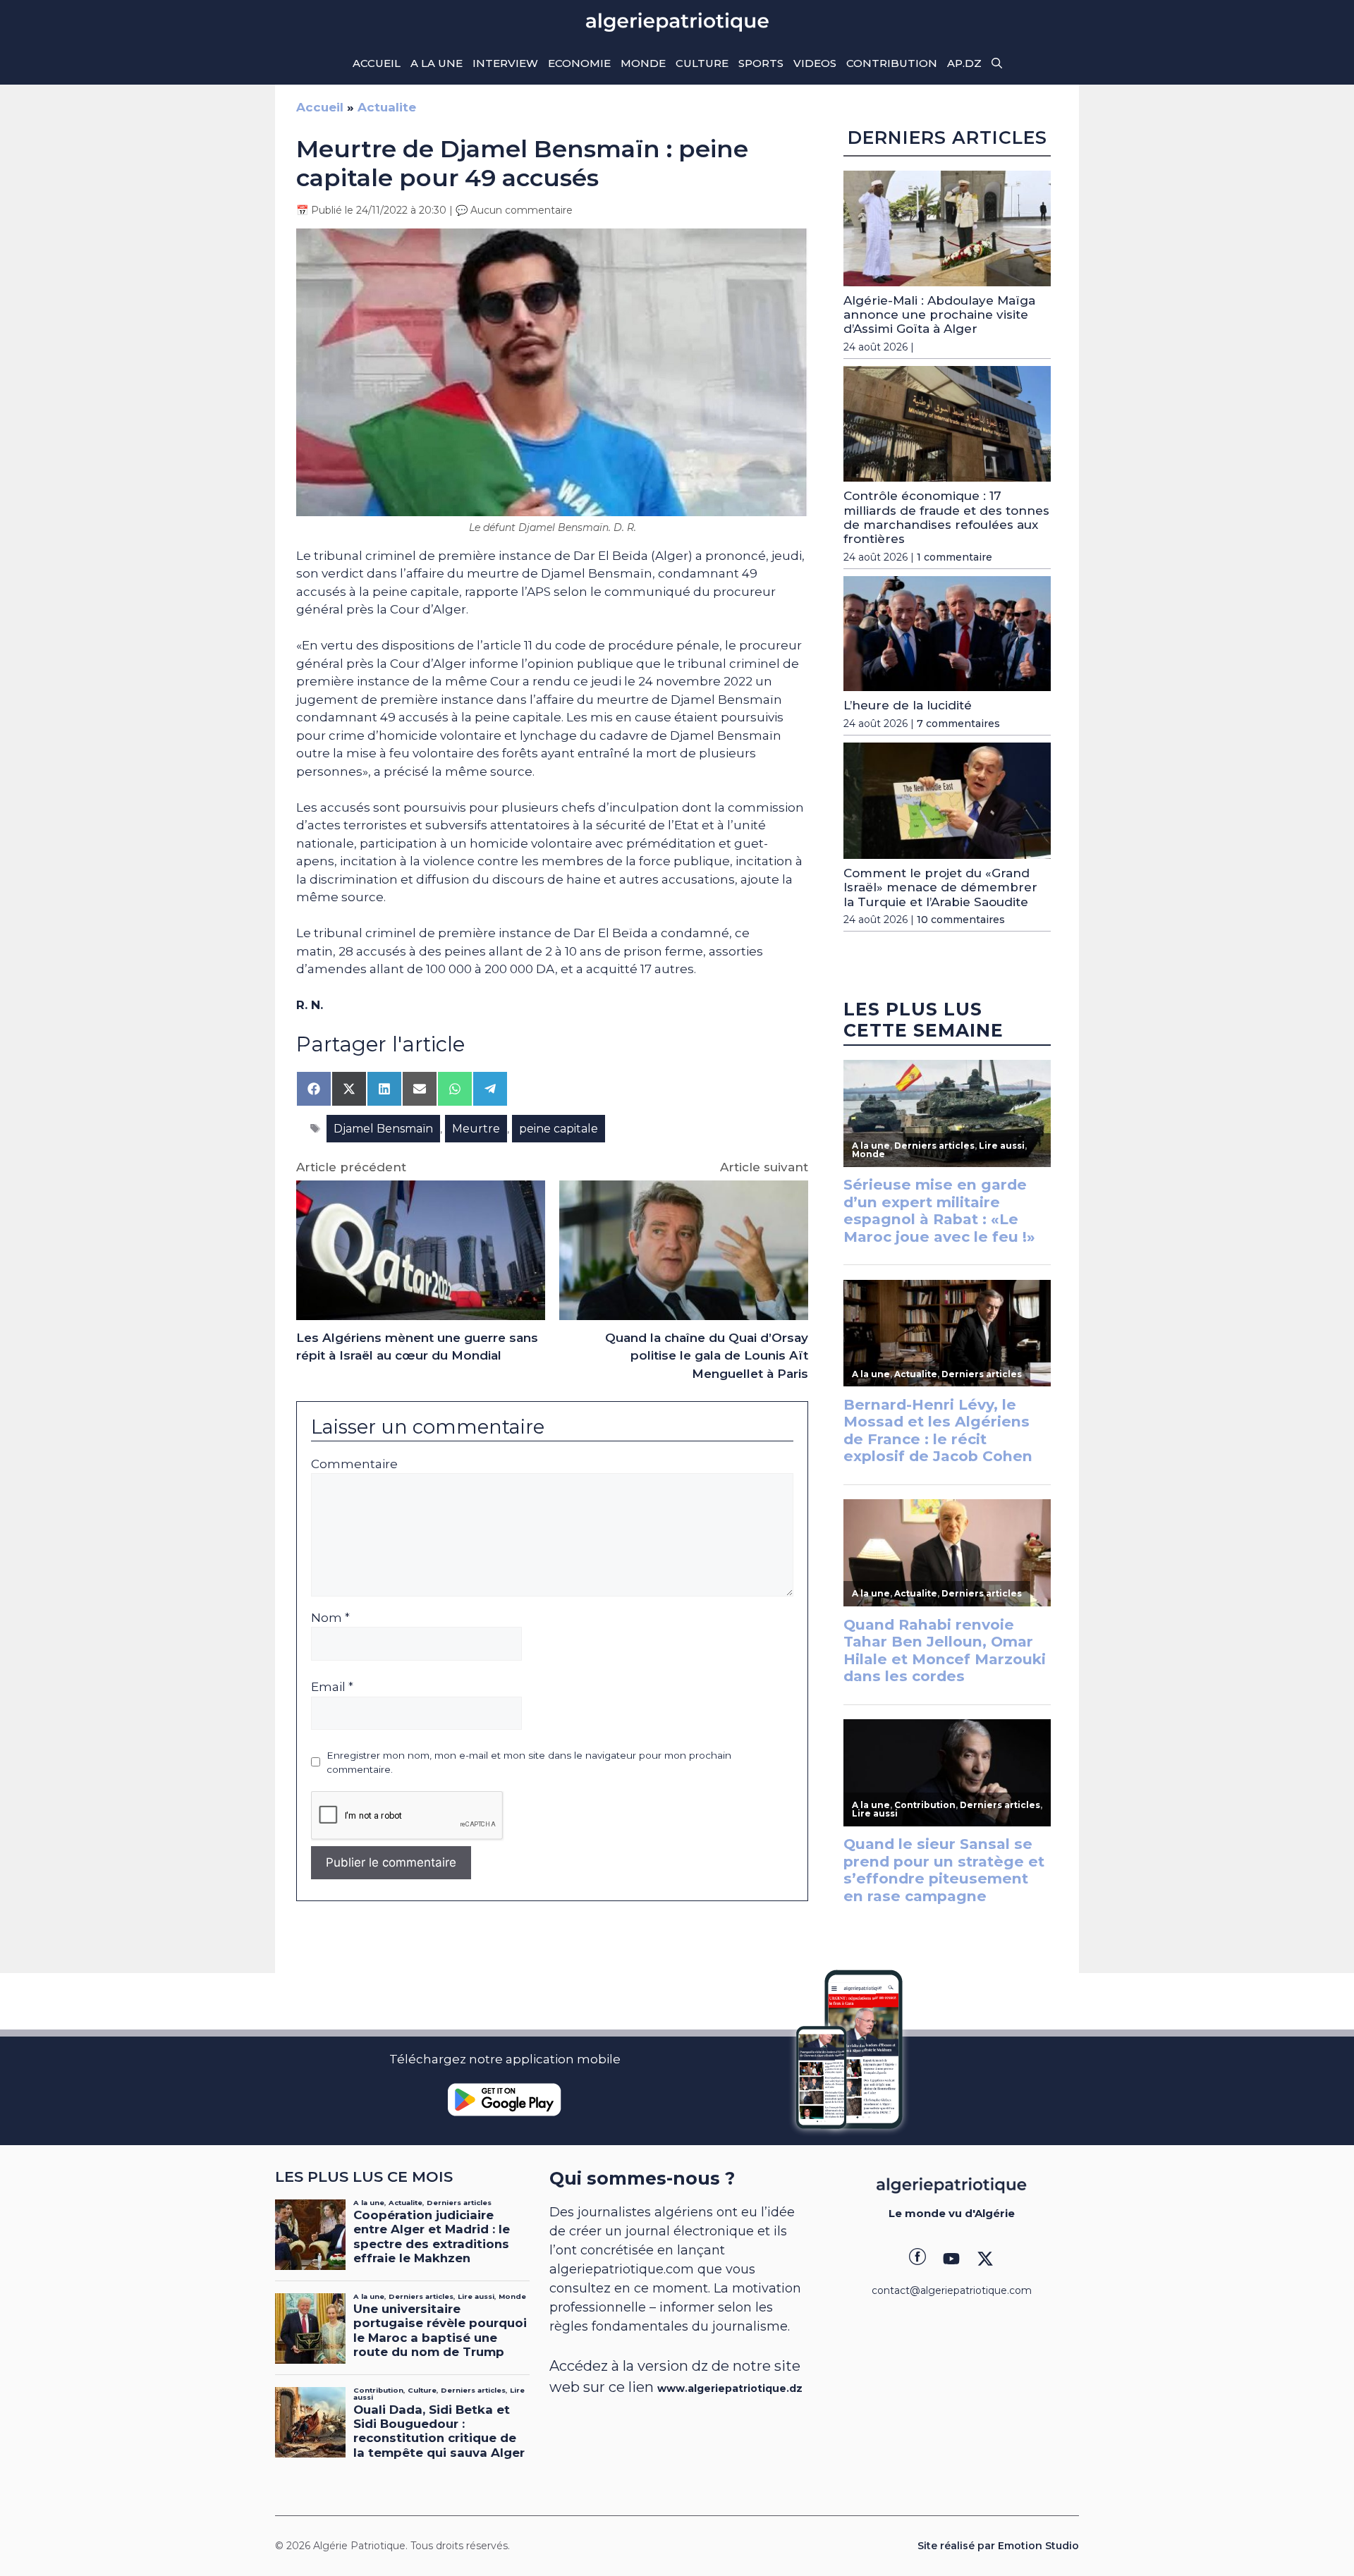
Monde (643, 63)
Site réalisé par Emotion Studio (998, 2546)
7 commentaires (958, 724)
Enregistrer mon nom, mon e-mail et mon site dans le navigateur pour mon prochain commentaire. (529, 1762)
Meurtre (476, 1129)
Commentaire (354, 1464)
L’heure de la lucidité (908, 705)
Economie (579, 63)
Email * (332, 1687)
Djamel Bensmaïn (383, 1129)
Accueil (377, 63)
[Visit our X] (985, 2259)
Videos (815, 63)
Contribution (892, 63)
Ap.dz (964, 63)
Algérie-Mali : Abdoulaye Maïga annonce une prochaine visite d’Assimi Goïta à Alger (939, 315)
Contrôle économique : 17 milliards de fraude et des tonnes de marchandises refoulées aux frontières (946, 517)
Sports (761, 63)
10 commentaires (961, 920)
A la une (437, 63)
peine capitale (559, 1129)
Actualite (387, 107)
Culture (702, 63)
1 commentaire (954, 557)
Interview (505, 63)
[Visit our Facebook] (917, 2259)
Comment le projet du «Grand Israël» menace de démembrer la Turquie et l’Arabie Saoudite (940, 887)
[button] (997, 63)
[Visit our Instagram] (951, 2259)
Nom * (330, 1618)
